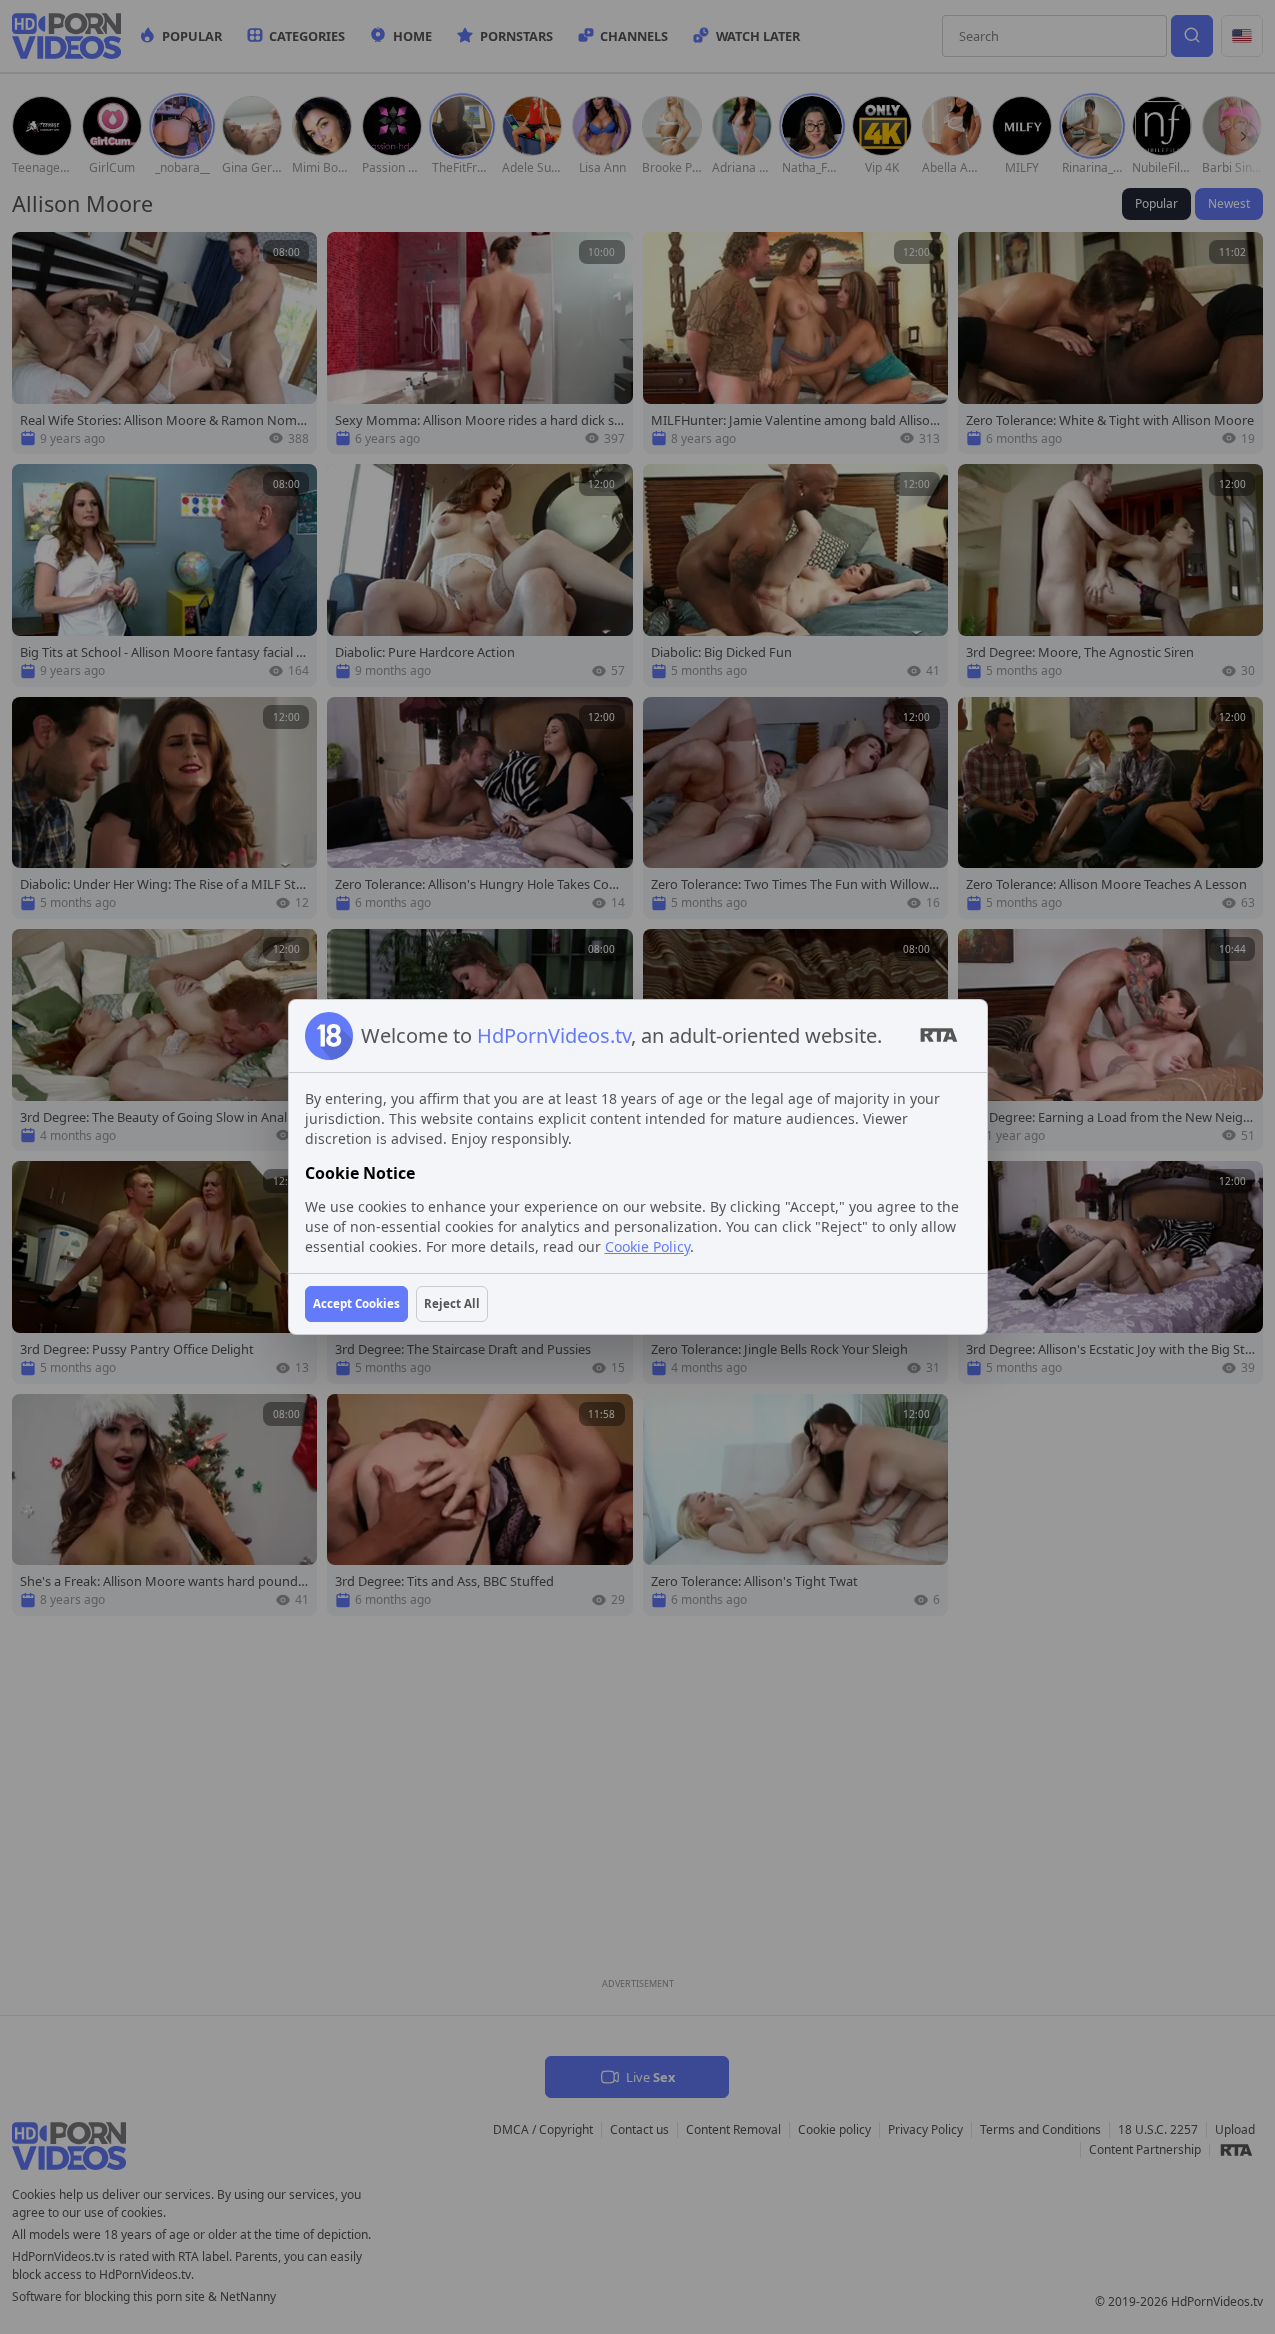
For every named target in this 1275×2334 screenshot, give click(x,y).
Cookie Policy (647, 1246)
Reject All (452, 1303)
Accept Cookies (356, 1303)
